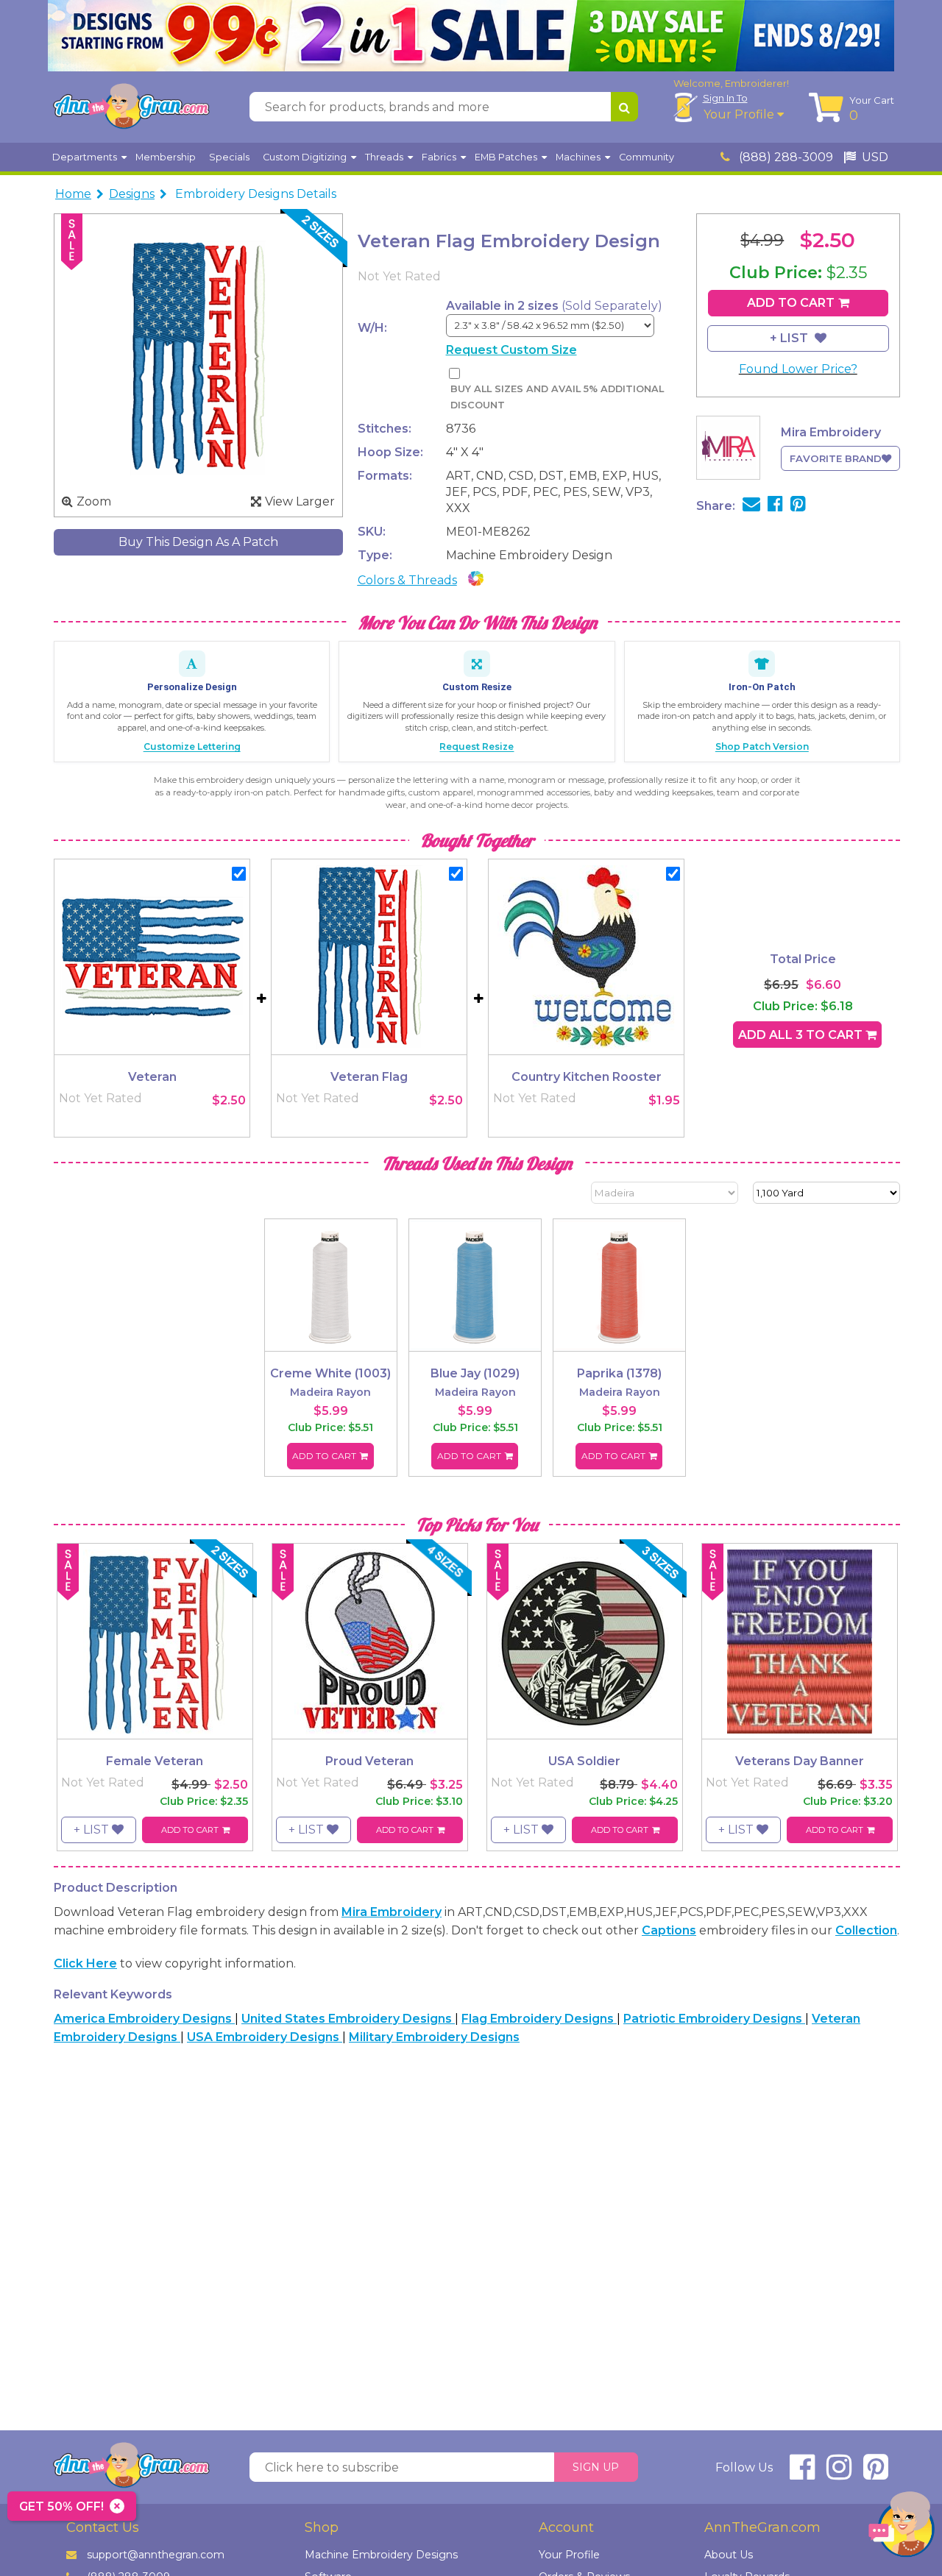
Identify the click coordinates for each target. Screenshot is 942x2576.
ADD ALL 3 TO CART (802, 1035)
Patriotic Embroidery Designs (714, 2019)
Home (73, 194)
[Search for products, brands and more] (624, 107)
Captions (669, 1930)
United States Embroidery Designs (348, 2019)
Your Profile (740, 114)
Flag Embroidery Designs (539, 2019)
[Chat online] (902, 2528)
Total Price (803, 959)
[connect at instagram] (839, 2473)
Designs (132, 194)
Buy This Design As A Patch (198, 542)
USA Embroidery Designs (265, 2037)
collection (866, 1930)
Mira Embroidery (392, 1912)
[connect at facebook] (802, 2473)
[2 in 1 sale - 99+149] (471, 36)
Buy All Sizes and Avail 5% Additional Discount (557, 397)
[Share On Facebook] (775, 506)
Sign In (725, 98)
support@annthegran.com (156, 2555)
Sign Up (596, 2467)
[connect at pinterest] (876, 2473)
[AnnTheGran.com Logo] (131, 107)
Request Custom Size (511, 350)
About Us (729, 2555)
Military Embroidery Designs (434, 2037)
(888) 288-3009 (785, 157)
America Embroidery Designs (144, 2019)
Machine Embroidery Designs (381, 2555)
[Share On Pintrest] (798, 506)
